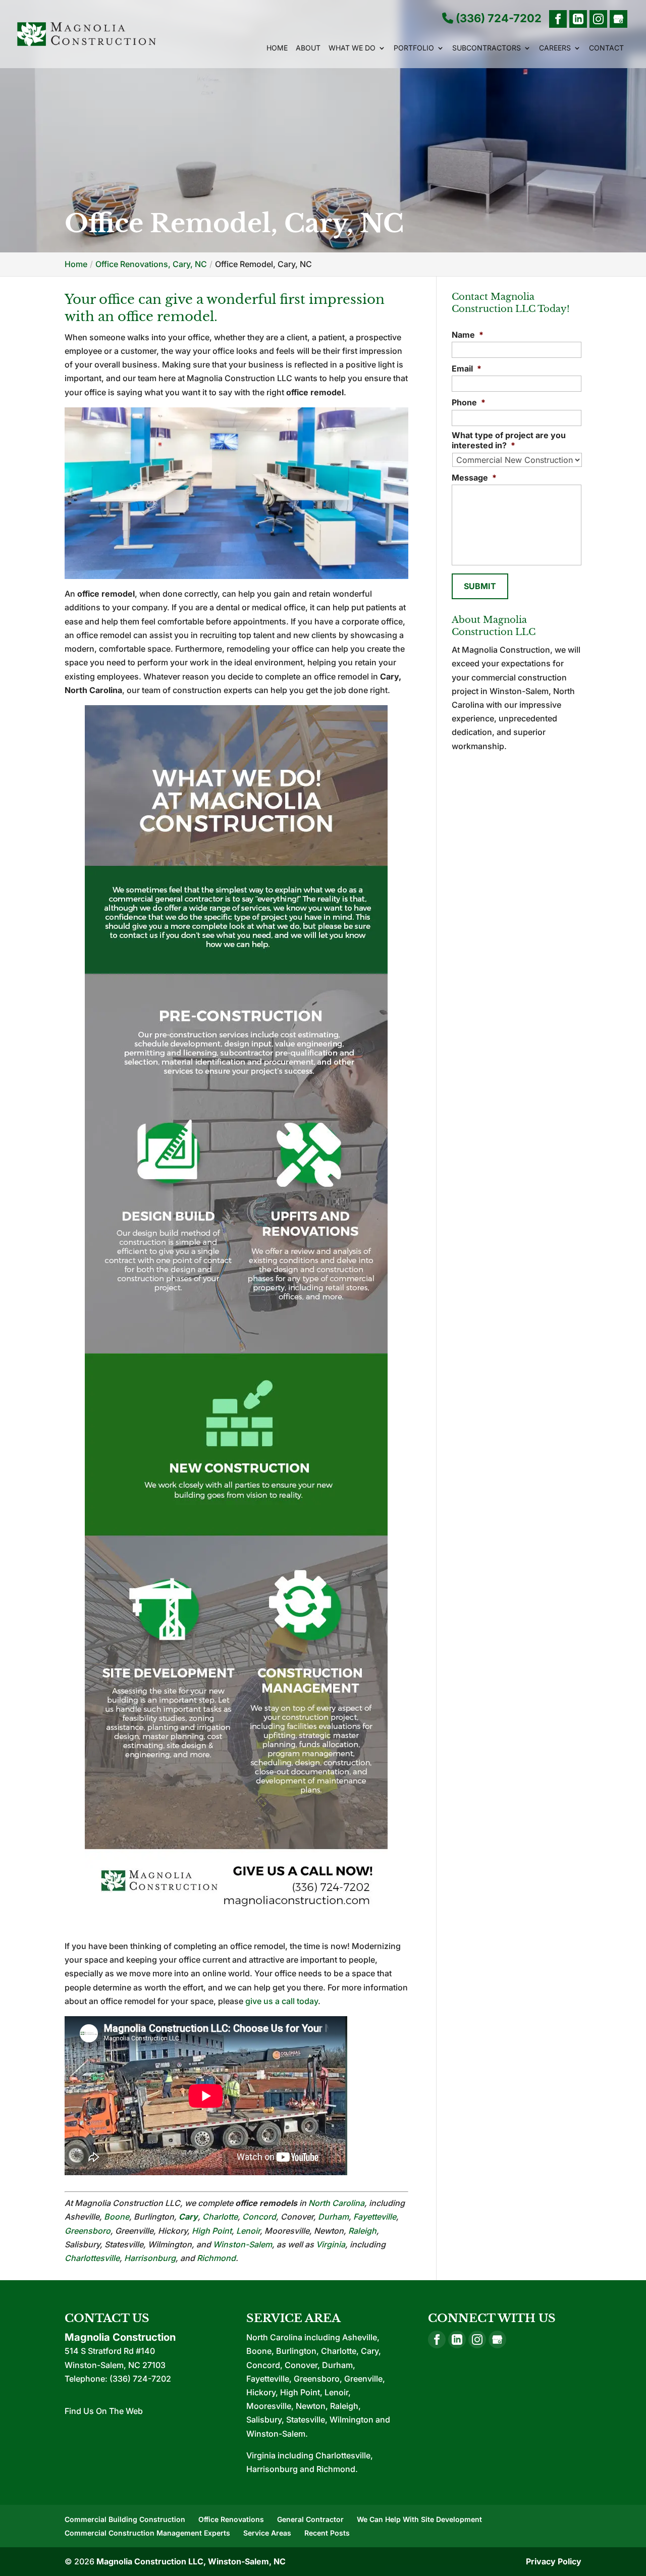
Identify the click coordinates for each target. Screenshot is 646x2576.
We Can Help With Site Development (419, 2519)
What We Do (352, 48)
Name (468, 335)
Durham (333, 2217)
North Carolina (336, 2203)
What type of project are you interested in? (509, 440)
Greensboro (88, 2231)
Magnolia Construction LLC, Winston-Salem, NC (191, 2561)
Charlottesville (92, 2258)
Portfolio (414, 48)
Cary (188, 2217)
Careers (555, 48)
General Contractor (310, 2519)
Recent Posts (327, 2533)
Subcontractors (487, 48)
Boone (117, 2217)
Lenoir (248, 2231)
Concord (259, 2217)
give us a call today (282, 2001)
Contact (606, 48)
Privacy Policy (554, 2561)
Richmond (216, 2258)
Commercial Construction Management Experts (147, 2533)
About (308, 48)
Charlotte (220, 2217)
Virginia (331, 2244)
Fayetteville (375, 2217)
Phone (469, 402)
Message (474, 478)
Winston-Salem (243, 2244)
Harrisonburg (150, 2258)
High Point (212, 2231)
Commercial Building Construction (125, 2519)
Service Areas (267, 2533)
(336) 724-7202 (497, 19)
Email (467, 369)
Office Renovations (231, 2519)
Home (277, 48)
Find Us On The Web (104, 2411)
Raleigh (362, 2231)
